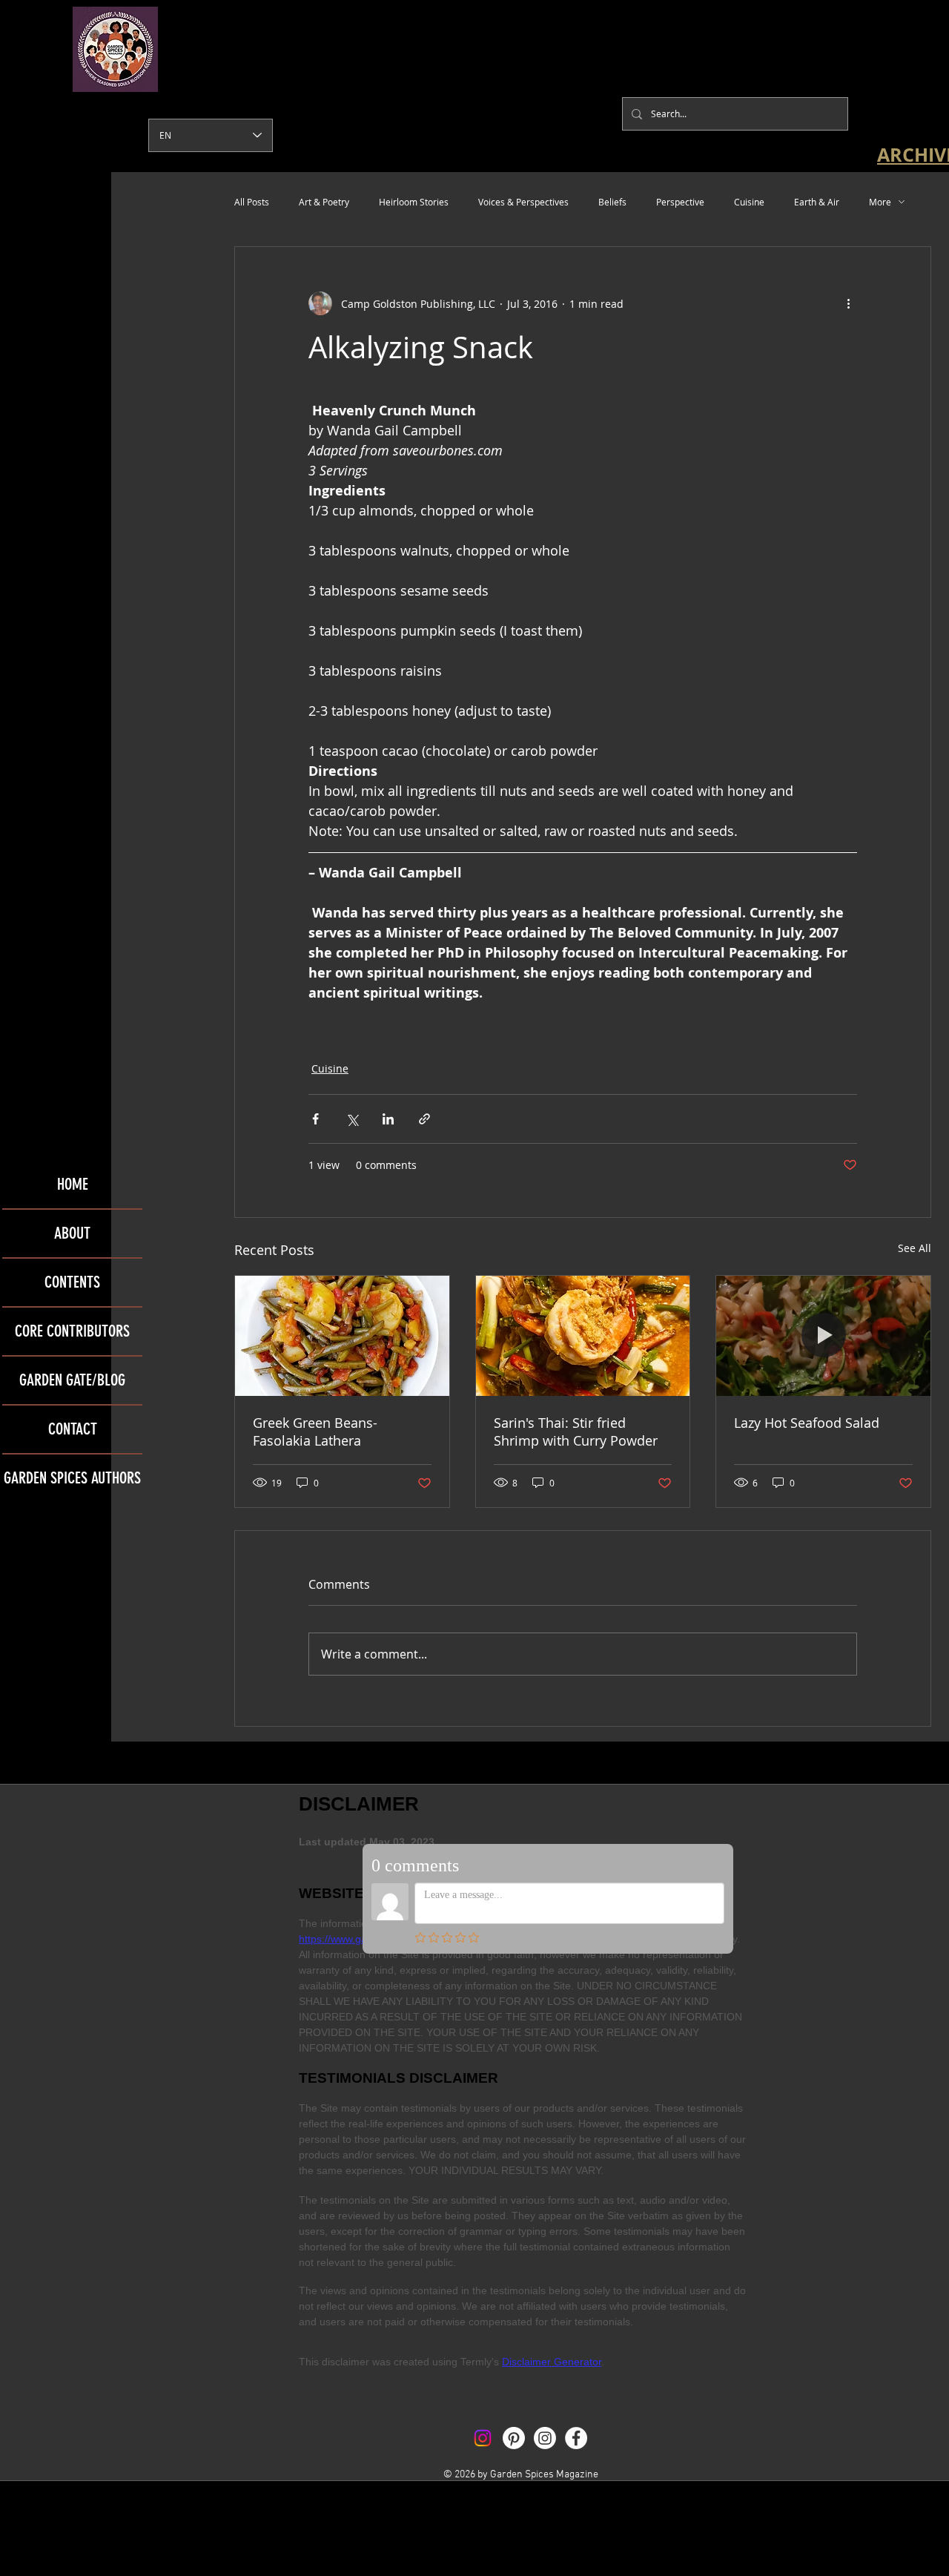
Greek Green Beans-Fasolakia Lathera (315, 1432)
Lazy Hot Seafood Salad (807, 1423)
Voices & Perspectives (523, 202)
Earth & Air (817, 202)
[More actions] (848, 303)
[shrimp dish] (583, 1336)
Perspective (680, 202)
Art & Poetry (324, 202)
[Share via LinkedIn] (388, 1119)
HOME (73, 1184)
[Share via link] (424, 1119)
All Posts (252, 202)
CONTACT (73, 1429)
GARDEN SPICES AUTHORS (72, 1478)
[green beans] (342, 1336)
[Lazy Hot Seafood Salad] (823, 1336)
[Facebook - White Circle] (576, 2438)
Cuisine (749, 202)
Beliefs (612, 202)
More (880, 202)
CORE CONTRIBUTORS (72, 1331)
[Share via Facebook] (315, 1119)
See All (915, 1248)
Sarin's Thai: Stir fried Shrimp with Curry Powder (576, 1432)
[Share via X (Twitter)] (352, 1119)
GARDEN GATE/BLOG (72, 1380)
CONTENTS (72, 1282)
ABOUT (72, 1233)
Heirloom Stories (414, 202)
